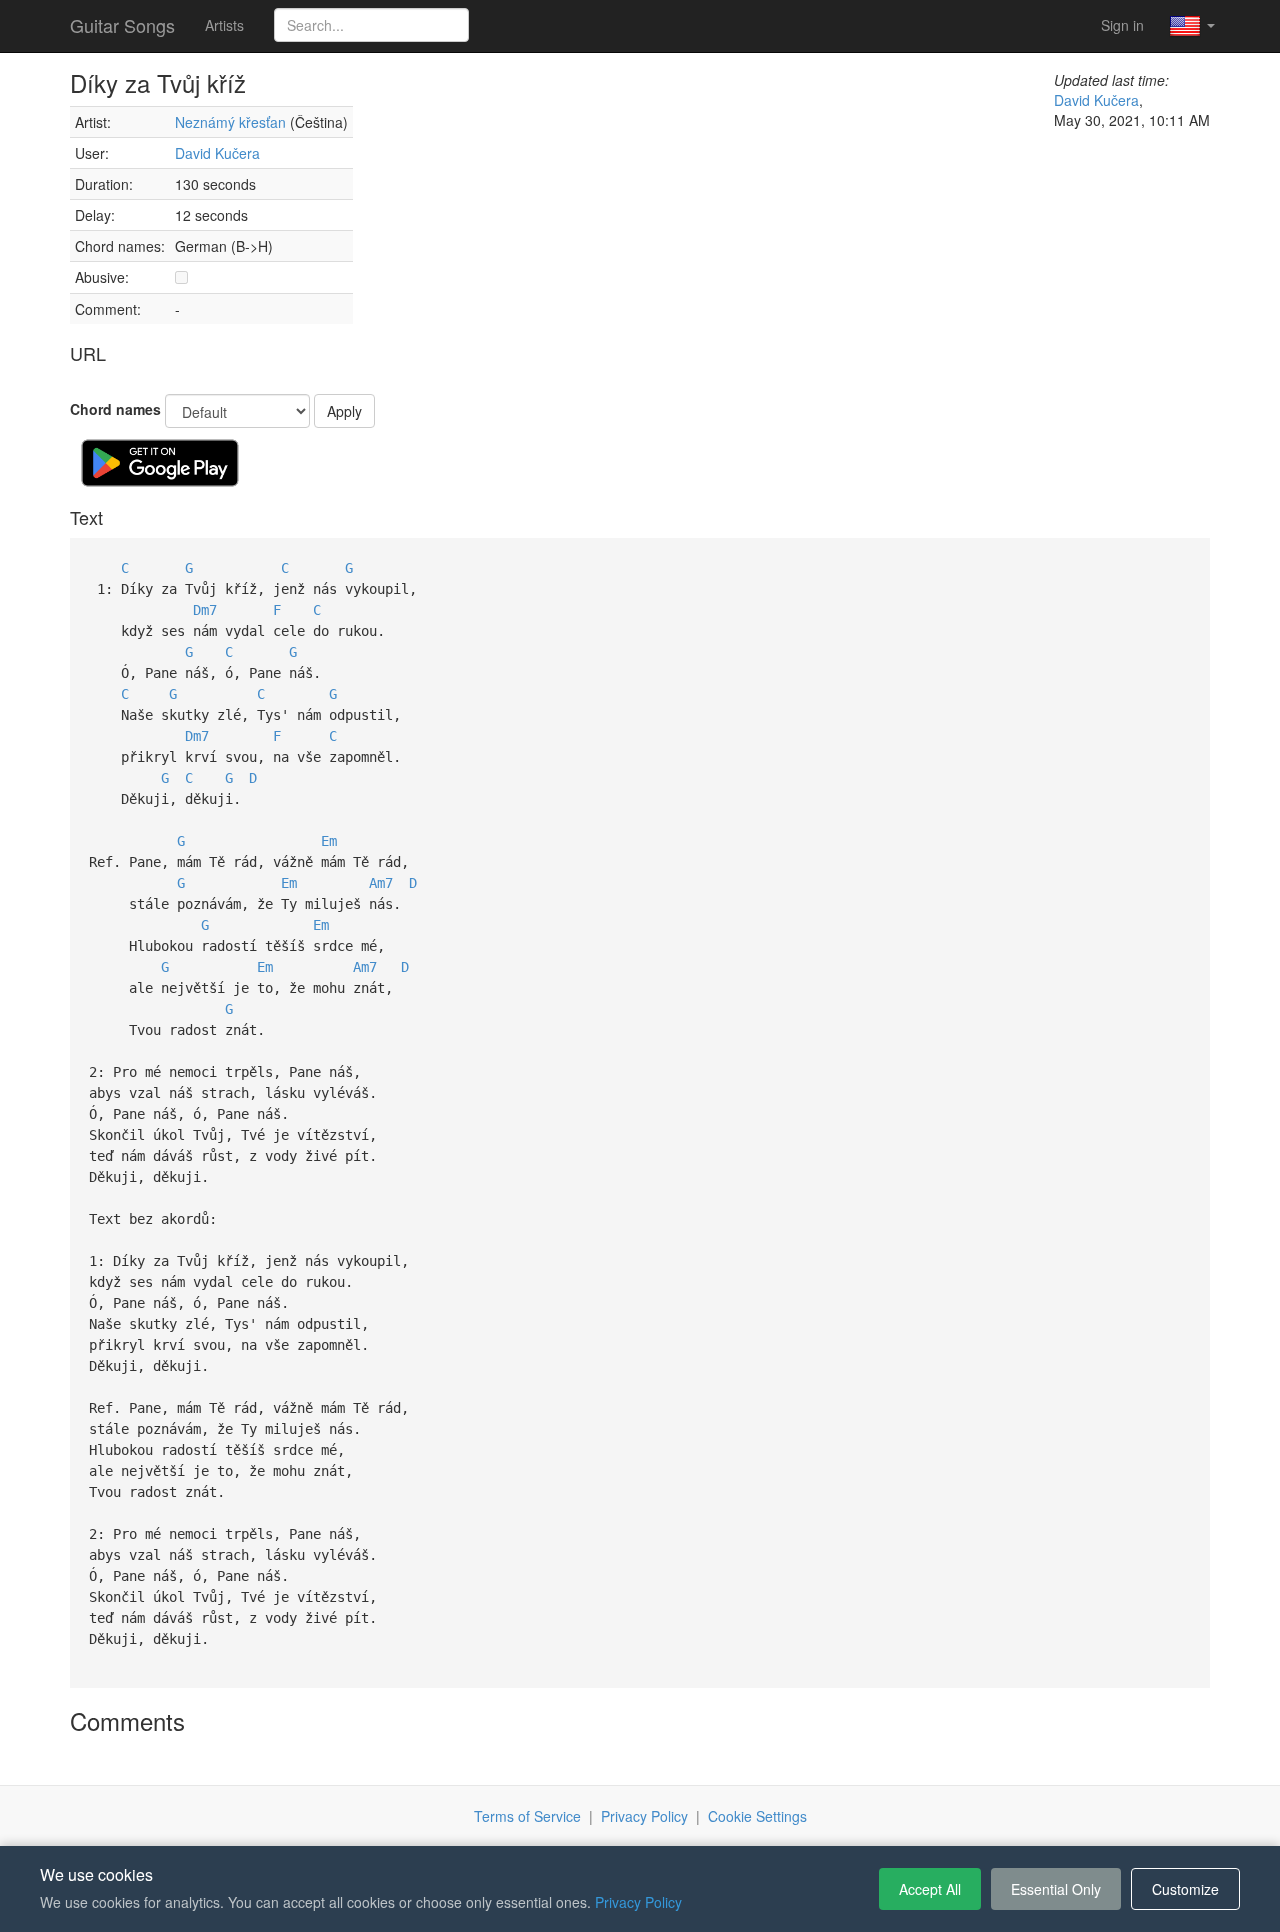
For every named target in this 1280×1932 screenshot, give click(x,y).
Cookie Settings (757, 1816)
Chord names (115, 409)
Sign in (1122, 25)
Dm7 (205, 610)
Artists (224, 25)
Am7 (381, 883)
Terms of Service (527, 1816)
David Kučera (217, 153)
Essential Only (1056, 1889)
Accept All (930, 1889)
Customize (1185, 1889)
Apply (344, 411)
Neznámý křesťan (230, 122)
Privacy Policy (644, 1816)
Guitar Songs (122, 25)
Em (329, 841)
